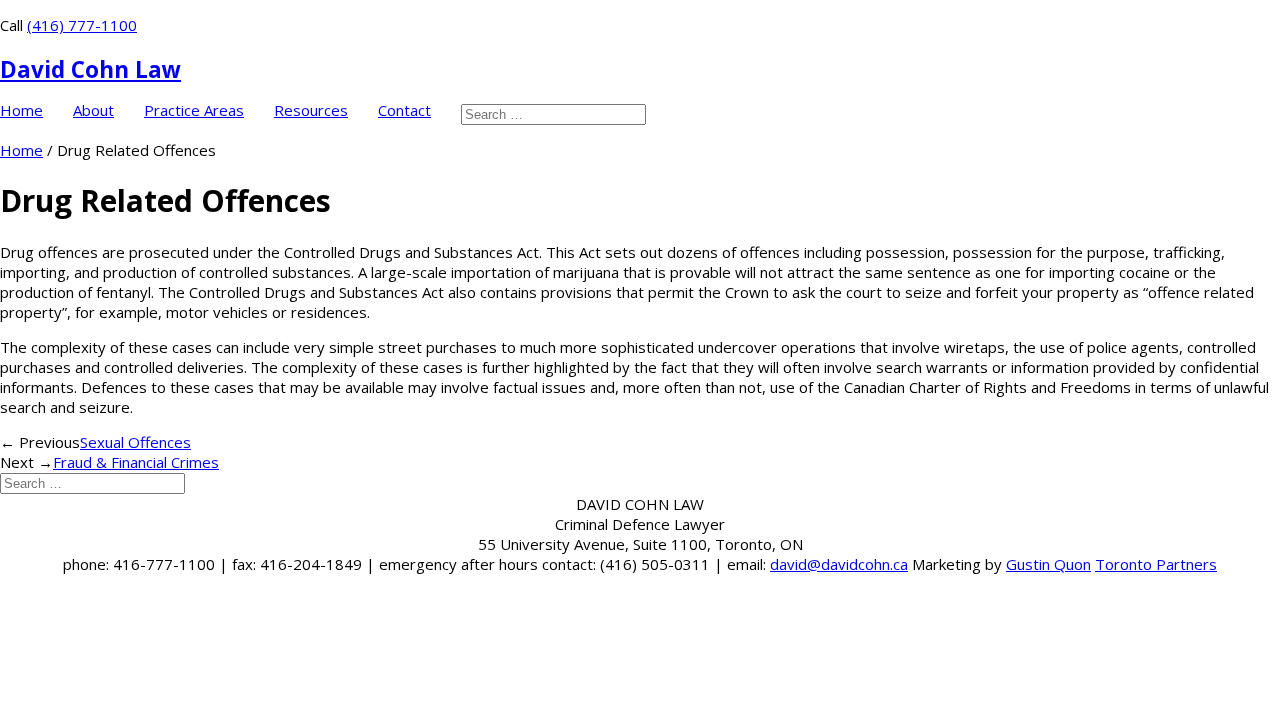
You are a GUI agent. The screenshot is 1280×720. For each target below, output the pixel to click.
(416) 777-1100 (82, 25)
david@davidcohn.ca (839, 564)
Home (21, 110)
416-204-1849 (311, 564)
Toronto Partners (1156, 564)
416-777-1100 (164, 564)
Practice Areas (194, 110)
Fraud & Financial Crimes (136, 462)
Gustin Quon (1048, 564)
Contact (404, 110)
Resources (311, 110)
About (93, 110)
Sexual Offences (135, 442)
